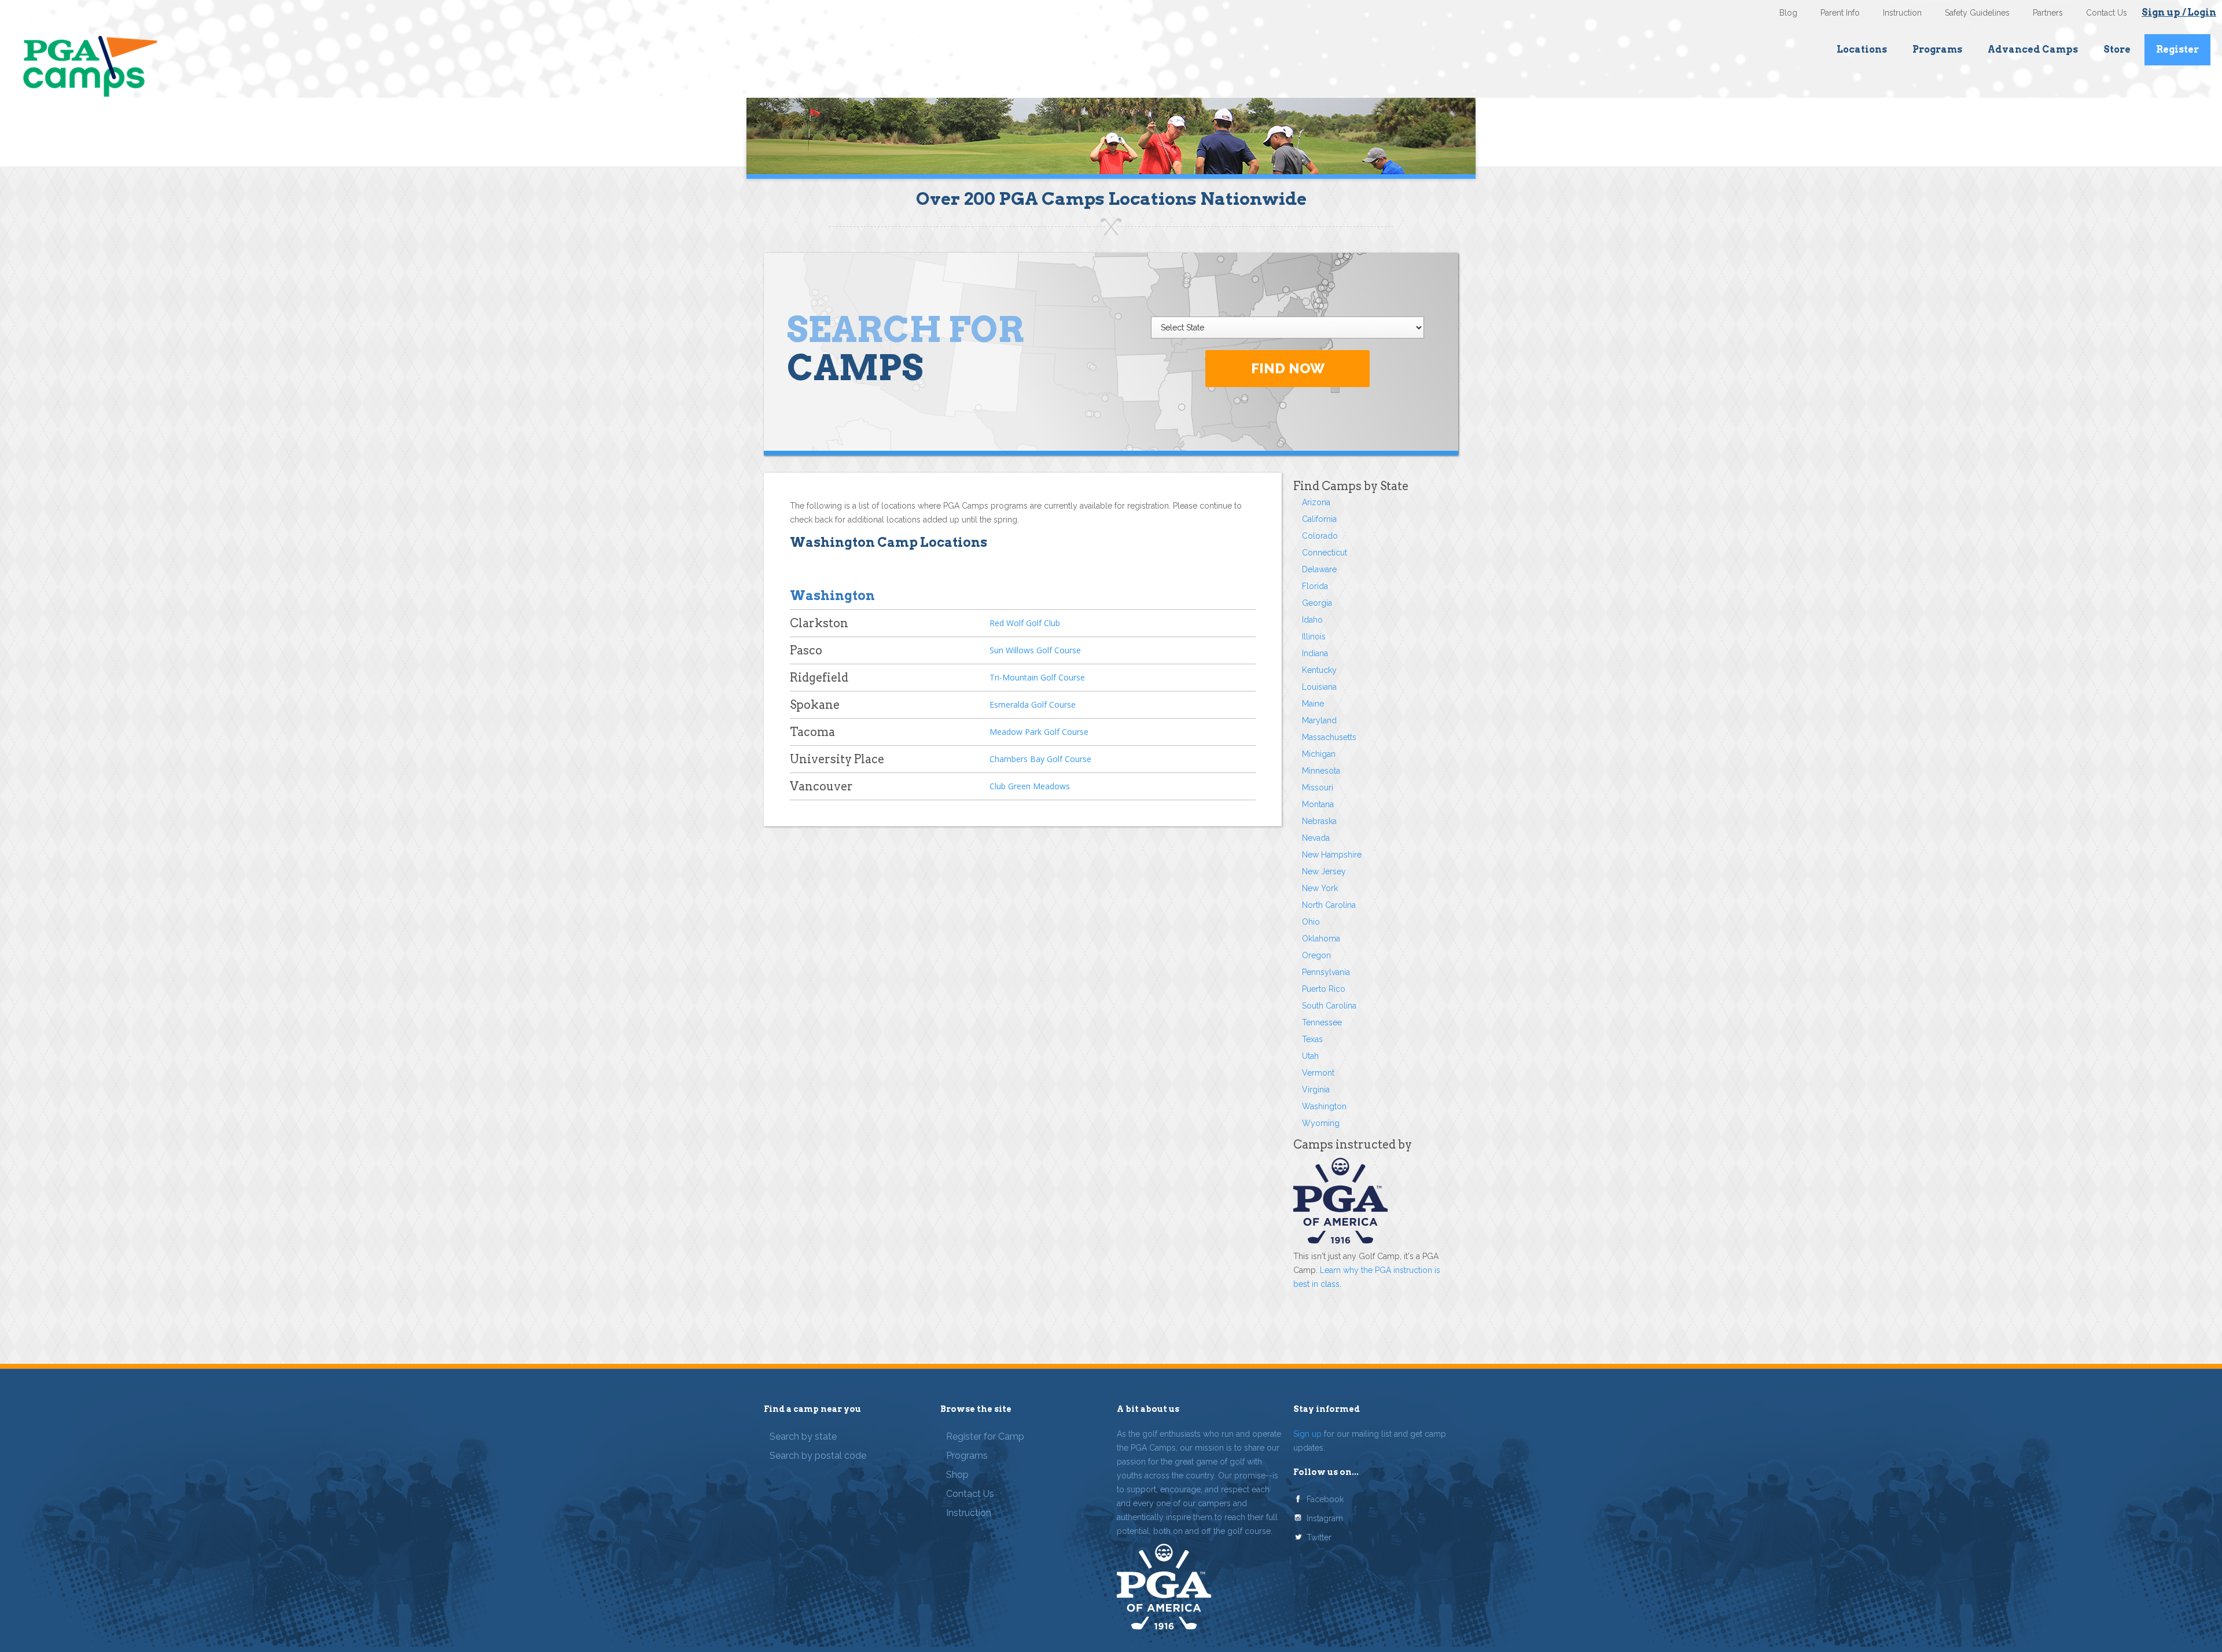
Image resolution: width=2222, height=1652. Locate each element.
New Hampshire (1332, 855)
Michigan (1319, 754)
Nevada (1316, 838)
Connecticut (1325, 553)
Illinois (1314, 636)
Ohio (1311, 922)
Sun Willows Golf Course (1035, 650)
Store (2117, 49)
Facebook (1325, 1499)
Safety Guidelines (1977, 13)
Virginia (1316, 1090)
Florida (1315, 586)
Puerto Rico (1324, 989)
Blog (1788, 13)
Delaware (1319, 569)
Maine (1313, 704)
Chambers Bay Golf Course (1040, 759)
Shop (957, 1475)
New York (1320, 888)
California (1319, 519)
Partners (2048, 13)
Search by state (803, 1436)
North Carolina (1329, 905)
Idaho (1312, 620)
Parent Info (1840, 13)
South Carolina (1329, 1006)
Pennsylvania (1326, 972)
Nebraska (1319, 821)
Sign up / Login (2179, 12)
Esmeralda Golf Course (1033, 704)
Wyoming (1321, 1123)
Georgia (1317, 603)
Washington (1324, 1106)
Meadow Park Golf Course (1039, 732)
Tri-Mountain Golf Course (1037, 677)
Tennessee (1322, 1022)
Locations (1862, 49)
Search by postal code (818, 1456)
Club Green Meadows (1030, 786)
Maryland (1319, 720)
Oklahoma (1321, 939)
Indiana (1315, 653)
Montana (1318, 804)
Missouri (1318, 788)
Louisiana (1319, 687)
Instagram (1325, 1518)
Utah (1310, 1056)
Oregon (1316, 955)
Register (2177, 49)
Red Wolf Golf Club (1025, 623)
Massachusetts (1329, 737)
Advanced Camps (2033, 49)
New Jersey (1324, 871)
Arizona (1316, 502)
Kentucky (1319, 670)
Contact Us (2107, 13)
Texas (1312, 1039)
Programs (1937, 49)
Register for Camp (985, 1436)
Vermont (1318, 1073)
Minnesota (1321, 771)
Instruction (1902, 13)
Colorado (1320, 536)
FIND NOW (1288, 368)
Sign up (1307, 1434)
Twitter (1319, 1537)
